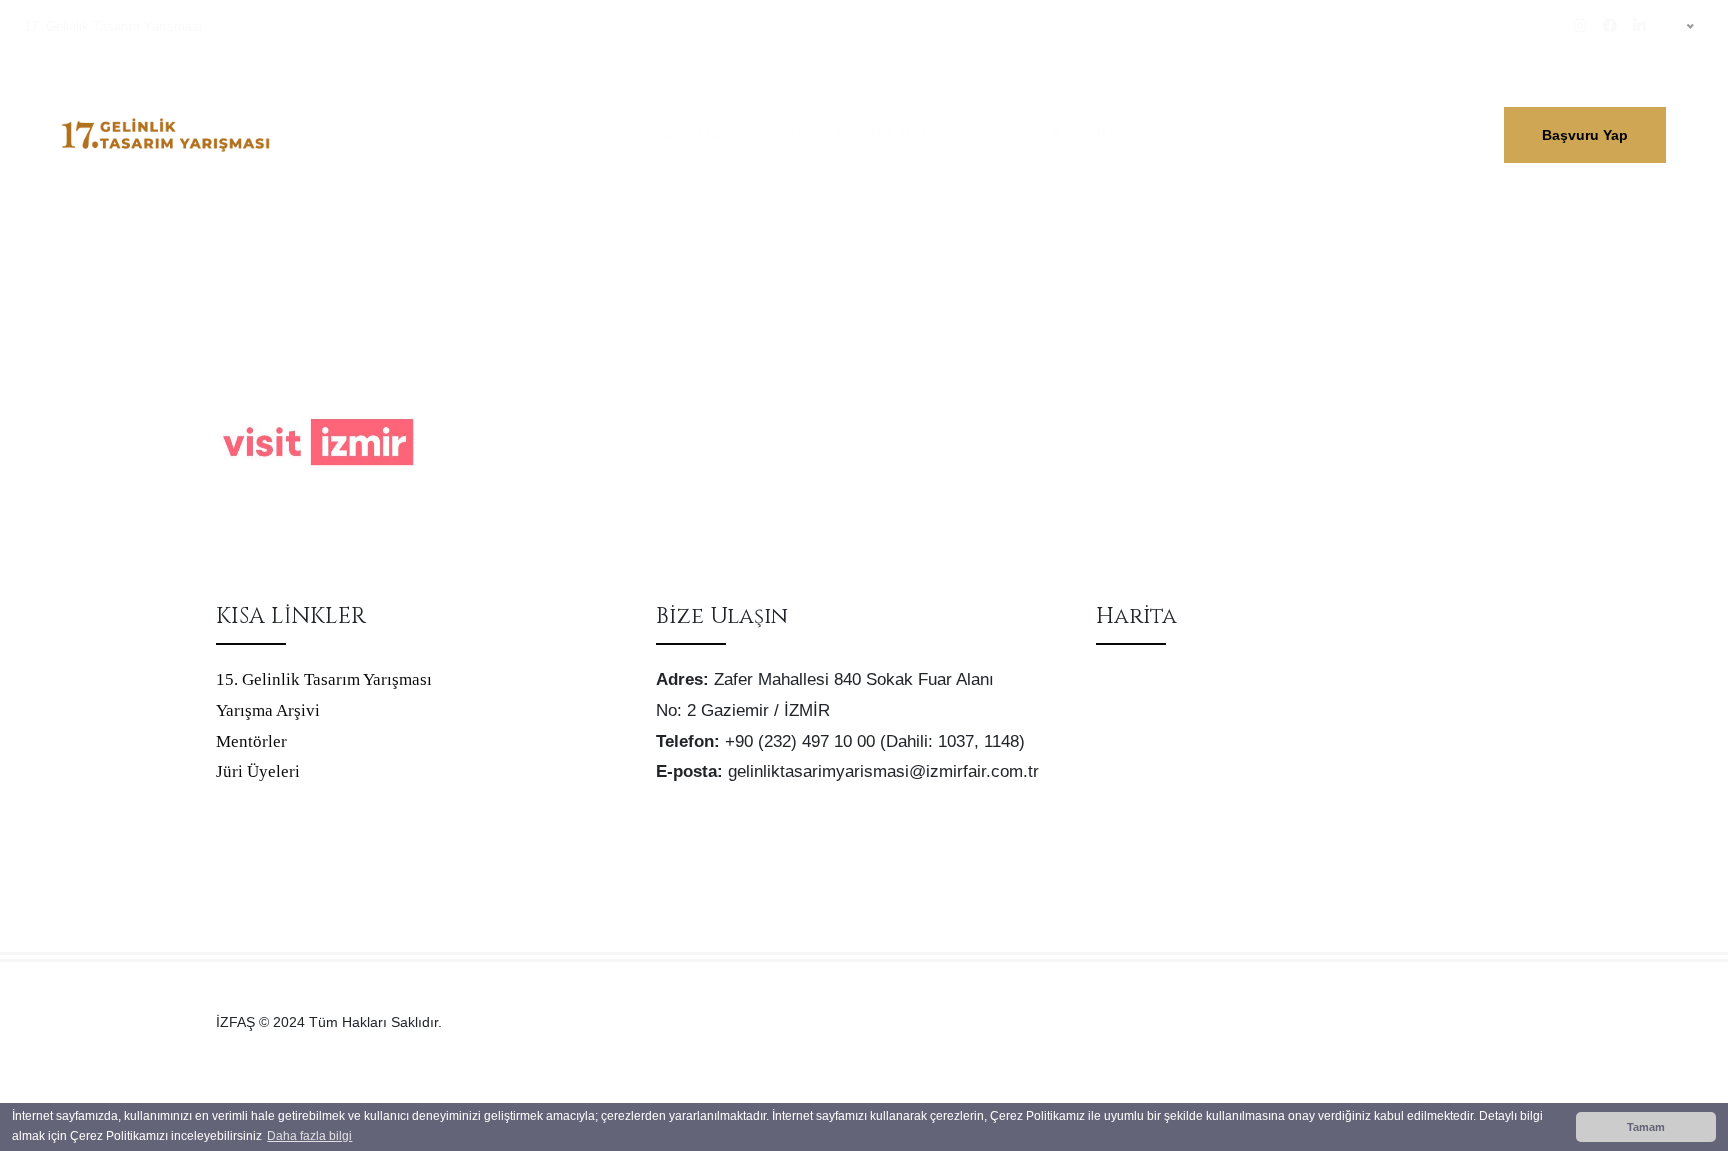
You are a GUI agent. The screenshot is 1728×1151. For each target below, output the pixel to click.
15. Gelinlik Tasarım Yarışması (324, 679)
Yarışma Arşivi (268, 710)
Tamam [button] (1646, 1127)
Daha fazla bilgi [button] (309, 1136)
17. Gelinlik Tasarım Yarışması (113, 26)
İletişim (1083, 134)
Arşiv (778, 134)
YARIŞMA (687, 134)
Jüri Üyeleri (258, 771)
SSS (1002, 134)
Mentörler (251, 741)
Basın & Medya (894, 134)
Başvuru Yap (1585, 135)
